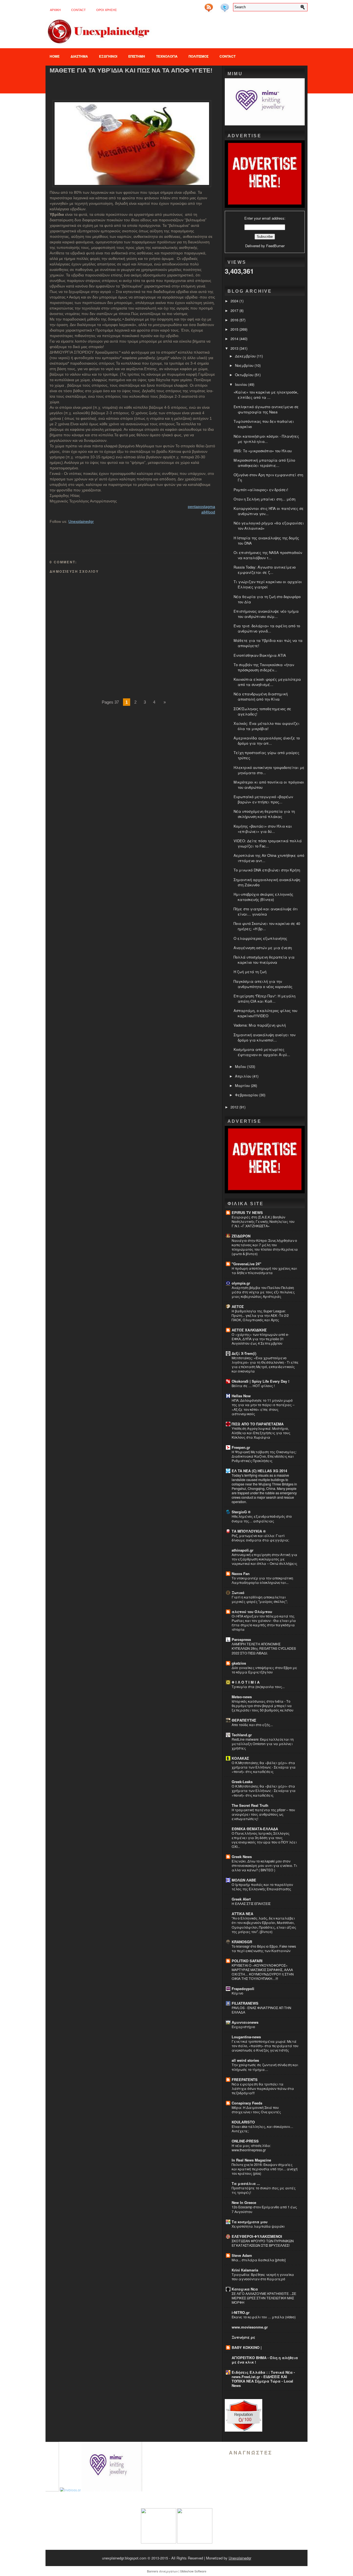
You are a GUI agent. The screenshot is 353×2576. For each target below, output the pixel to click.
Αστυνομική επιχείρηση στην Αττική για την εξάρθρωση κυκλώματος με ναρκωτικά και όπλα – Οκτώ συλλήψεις (264, 1559)
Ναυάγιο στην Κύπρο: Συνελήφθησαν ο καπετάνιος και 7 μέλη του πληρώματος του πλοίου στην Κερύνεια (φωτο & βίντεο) (265, 1247)
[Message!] (217, 6)
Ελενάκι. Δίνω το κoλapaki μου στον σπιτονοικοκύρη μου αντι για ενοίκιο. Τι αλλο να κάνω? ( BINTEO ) (264, 1866)
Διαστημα (79, 56)
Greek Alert (241, 1899)
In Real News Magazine (251, 2160)
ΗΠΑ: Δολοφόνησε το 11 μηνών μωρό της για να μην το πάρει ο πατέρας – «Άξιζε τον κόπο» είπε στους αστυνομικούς (263, 1407)
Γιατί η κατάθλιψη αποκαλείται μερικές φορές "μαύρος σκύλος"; (260, 1599)
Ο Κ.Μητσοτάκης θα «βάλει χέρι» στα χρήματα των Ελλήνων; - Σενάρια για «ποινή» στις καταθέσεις (264, 1767)
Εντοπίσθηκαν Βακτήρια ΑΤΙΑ (260, 655)
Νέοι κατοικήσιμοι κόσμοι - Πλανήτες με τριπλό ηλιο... (266, 439)
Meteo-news (242, 1697)
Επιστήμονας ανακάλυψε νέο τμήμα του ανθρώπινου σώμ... (266, 614)
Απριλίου (244, 1076)
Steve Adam (242, 2255)
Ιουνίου (242, 384)
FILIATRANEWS (245, 2003)
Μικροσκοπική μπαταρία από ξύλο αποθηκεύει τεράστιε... (264, 463)
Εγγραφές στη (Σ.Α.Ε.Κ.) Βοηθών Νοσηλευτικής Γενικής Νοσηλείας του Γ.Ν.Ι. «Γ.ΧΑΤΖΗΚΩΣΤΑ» (263, 1221)
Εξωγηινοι (108, 56)
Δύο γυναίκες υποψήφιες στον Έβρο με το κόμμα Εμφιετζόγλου (264, 1670)
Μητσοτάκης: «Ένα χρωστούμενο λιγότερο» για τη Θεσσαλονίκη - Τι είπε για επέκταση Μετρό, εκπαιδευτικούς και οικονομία (265, 1364)
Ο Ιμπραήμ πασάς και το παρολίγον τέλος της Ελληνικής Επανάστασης (262, 1887)
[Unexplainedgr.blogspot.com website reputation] (244, 2430)
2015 (235, 329)
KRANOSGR (242, 1942)
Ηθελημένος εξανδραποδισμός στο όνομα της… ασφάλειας (262, 1519)
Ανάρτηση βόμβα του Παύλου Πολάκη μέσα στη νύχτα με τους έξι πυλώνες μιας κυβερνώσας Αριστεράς (263, 1292)
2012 (235, 1107)
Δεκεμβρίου (246, 356)
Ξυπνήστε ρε (243, 2337)
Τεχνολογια (167, 56)
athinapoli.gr (243, 1550)
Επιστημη (137, 56)
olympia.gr (241, 1283)
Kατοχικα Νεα (245, 2289)
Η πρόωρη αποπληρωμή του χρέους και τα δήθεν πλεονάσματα (264, 1270)
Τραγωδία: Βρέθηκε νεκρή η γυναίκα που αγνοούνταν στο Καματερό (263, 2277)
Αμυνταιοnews (245, 2022)
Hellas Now (241, 1396)
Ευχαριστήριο (243, 2027)
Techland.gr (242, 1735)
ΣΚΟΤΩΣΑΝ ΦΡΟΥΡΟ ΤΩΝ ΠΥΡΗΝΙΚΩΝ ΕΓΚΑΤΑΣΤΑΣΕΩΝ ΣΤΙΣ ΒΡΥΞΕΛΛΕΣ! (263, 2243)
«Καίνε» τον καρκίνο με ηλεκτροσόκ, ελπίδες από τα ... (266, 395)
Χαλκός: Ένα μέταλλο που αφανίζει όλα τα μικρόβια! (267, 726)
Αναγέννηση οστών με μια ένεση (263, 948)
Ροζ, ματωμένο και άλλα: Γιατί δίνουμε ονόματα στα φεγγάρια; (260, 1538)
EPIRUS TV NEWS (247, 1212)
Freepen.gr (241, 1447)
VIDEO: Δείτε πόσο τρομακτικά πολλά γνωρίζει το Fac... (268, 843)
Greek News (242, 1857)
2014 (235, 339)
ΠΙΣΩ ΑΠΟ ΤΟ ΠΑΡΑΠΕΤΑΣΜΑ (258, 1424)
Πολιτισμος (199, 56)
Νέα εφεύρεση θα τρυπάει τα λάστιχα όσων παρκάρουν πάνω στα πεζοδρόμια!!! (263, 2088)
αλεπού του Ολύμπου (252, 1612)
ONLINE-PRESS (245, 2141)
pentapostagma (201, 507)
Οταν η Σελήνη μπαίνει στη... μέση (264, 499)
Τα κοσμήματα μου (250, 2222)
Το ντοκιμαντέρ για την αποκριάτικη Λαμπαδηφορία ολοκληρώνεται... (262, 1580)
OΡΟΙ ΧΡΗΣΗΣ (107, 10)
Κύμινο (237, 1993)
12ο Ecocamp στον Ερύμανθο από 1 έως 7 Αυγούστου (264, 2209)
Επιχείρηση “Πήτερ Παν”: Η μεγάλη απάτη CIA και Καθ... (264, 998)
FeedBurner (275, 246)
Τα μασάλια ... (246, 2183)
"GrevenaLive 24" (246, 1264)
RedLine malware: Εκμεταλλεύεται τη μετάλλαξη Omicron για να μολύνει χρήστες (263, 1744)
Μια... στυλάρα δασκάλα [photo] (259, 2260)
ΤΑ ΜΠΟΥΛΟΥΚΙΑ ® (249, 1531)
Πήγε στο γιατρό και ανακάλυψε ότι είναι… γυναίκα (266, 911)
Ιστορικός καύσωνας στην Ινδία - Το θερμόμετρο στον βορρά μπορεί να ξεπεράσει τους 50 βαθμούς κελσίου (263, 1706)
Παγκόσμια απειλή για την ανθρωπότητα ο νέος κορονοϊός (263, 984)
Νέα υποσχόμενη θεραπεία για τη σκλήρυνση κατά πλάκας (264, 814)
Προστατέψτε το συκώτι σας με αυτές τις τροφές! (264, 2190)
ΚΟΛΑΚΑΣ (240, 1758)
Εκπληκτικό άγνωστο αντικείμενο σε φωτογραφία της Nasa (266, 409)
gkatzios (239, 1663)
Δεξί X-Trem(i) (244, 1353)
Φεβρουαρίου (247, 1095)
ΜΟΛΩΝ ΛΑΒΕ (244, 1880)
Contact (78, 10)
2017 (235, 310)
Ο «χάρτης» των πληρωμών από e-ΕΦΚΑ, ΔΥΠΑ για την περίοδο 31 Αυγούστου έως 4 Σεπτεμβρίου (260, 1339)
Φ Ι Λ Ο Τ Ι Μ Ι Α (246, 1682)
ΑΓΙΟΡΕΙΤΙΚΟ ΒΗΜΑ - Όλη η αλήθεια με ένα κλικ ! (265, 2360)
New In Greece (244, 2202)
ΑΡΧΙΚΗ (55, 10)
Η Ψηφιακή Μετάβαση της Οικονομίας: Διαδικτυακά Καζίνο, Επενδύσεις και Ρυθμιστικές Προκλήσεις (264, 1456)
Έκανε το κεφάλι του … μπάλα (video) (264, 2317)
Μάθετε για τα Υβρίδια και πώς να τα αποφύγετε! (131, 70)
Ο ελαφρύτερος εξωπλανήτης (260, 938)
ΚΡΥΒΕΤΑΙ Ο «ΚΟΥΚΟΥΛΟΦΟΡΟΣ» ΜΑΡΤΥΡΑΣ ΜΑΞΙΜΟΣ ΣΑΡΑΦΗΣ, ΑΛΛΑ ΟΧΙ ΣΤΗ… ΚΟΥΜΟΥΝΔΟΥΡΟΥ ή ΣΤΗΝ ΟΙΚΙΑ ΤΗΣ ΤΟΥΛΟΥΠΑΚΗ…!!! (263, 1972)
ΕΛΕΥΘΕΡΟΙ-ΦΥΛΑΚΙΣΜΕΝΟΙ (257, 2236)
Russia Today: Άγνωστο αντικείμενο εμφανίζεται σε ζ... (265, 570)
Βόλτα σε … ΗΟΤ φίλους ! (253, 1386)
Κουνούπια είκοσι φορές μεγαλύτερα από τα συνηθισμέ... (267, 682)
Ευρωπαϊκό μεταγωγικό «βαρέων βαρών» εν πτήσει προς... (263, 799)
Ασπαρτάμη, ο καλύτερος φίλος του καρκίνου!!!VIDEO (265, 1013)
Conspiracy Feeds (247, 2103)
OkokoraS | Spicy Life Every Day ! (260, 1381)
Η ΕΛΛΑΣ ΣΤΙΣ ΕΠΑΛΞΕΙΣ (251, 1904)
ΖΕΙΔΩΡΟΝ (241, 1236)
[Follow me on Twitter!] (225, 6)
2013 (235, 348)
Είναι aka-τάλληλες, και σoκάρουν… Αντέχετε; (262, 2129)
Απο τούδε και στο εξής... (252, 1725)
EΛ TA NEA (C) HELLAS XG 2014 (259, 1471)
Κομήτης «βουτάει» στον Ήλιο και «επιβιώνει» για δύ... (263, 829)
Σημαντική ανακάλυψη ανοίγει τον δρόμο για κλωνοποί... (264, 1037)
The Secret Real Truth (250, 1805)
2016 (235, 320)
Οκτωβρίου (245, 375)
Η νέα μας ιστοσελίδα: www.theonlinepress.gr (251, 2148)
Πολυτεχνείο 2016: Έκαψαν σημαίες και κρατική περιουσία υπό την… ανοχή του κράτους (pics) (265, 2169)
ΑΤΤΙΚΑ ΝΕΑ (242, 1914)
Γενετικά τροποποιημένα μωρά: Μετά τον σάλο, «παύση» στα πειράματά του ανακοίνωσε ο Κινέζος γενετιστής (265, 2046)
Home (55, 56)
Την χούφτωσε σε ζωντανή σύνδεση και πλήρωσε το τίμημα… (265, 2067)
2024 (235, 301)
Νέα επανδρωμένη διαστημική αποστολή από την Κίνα (261, 696)
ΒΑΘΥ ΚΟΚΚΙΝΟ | (247, 2347)
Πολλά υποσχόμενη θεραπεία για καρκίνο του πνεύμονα (264, 960)
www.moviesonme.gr (250, 2327)
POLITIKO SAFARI (247, 1961)
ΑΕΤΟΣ (238, 1306)
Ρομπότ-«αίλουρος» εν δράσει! (261, 490)
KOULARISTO (243, 2122)
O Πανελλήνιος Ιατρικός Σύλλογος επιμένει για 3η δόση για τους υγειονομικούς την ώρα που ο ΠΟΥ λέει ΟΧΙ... (264, 1840)
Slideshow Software (193, 2571)
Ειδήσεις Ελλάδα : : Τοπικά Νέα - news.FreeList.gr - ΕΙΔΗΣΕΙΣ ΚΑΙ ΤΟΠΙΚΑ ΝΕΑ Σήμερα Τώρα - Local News (263, 2379)
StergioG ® (241, 1512)
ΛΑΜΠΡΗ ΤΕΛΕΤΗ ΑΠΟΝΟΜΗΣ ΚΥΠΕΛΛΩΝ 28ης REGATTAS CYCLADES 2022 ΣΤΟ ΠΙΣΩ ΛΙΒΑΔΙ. (264, 1648)
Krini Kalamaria (245, 2270)
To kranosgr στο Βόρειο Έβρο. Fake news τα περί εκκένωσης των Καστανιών (264, 1948)
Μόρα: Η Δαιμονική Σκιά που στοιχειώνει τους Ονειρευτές (256, 2110)
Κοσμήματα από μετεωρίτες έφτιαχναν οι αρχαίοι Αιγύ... (262, 1052)
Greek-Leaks (242, 1782)
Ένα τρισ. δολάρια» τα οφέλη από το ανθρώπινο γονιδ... (267, 628)
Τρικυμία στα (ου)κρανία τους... (258, 1687)
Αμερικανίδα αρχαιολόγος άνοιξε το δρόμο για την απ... (267, 741)
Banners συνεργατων (162, 2571)
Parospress (241, 1639)
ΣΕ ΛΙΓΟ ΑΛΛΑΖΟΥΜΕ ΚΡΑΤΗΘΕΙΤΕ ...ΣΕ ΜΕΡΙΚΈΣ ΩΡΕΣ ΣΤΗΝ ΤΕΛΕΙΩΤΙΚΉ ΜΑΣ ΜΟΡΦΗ (264, 2298)
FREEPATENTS (245, 2080)
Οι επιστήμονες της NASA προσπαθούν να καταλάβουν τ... (268, 555)
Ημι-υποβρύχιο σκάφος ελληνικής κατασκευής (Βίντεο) (263, 897)
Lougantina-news (246, 2037)
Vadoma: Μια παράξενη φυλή (260, 1025)
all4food (208, 512)
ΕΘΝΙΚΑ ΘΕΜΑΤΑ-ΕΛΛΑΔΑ (255, 1829)
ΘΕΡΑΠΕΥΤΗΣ (244, 1720)
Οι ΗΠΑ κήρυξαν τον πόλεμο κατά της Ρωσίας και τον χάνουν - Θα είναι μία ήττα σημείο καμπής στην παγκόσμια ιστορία (264, 1623)
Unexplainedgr (81, 521)
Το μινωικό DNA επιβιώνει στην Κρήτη (267, 870)
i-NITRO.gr (241, 2312)
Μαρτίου (243, 1085)
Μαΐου (241, 1066)
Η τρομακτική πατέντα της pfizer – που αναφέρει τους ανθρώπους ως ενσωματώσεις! (263, 1814)
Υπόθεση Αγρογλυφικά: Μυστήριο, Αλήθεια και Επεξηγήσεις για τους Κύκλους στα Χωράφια (261, 1433)
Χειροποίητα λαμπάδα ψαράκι (258, 2226)
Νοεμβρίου (245, 365)
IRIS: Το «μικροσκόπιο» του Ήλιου (263, 451)
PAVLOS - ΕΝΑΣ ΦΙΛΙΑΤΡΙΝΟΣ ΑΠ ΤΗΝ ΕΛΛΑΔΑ (261, 2010)
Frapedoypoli (243, 1989)
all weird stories (245, 2060)
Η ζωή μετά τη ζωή (250, 972)
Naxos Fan (241, 1574)
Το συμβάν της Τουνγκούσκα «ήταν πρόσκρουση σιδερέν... (264, 667)
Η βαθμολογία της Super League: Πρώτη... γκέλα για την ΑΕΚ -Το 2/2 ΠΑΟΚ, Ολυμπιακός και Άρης (260, 1315)
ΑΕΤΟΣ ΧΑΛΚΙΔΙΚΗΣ (249, 1330)
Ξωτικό (238, 1593)
